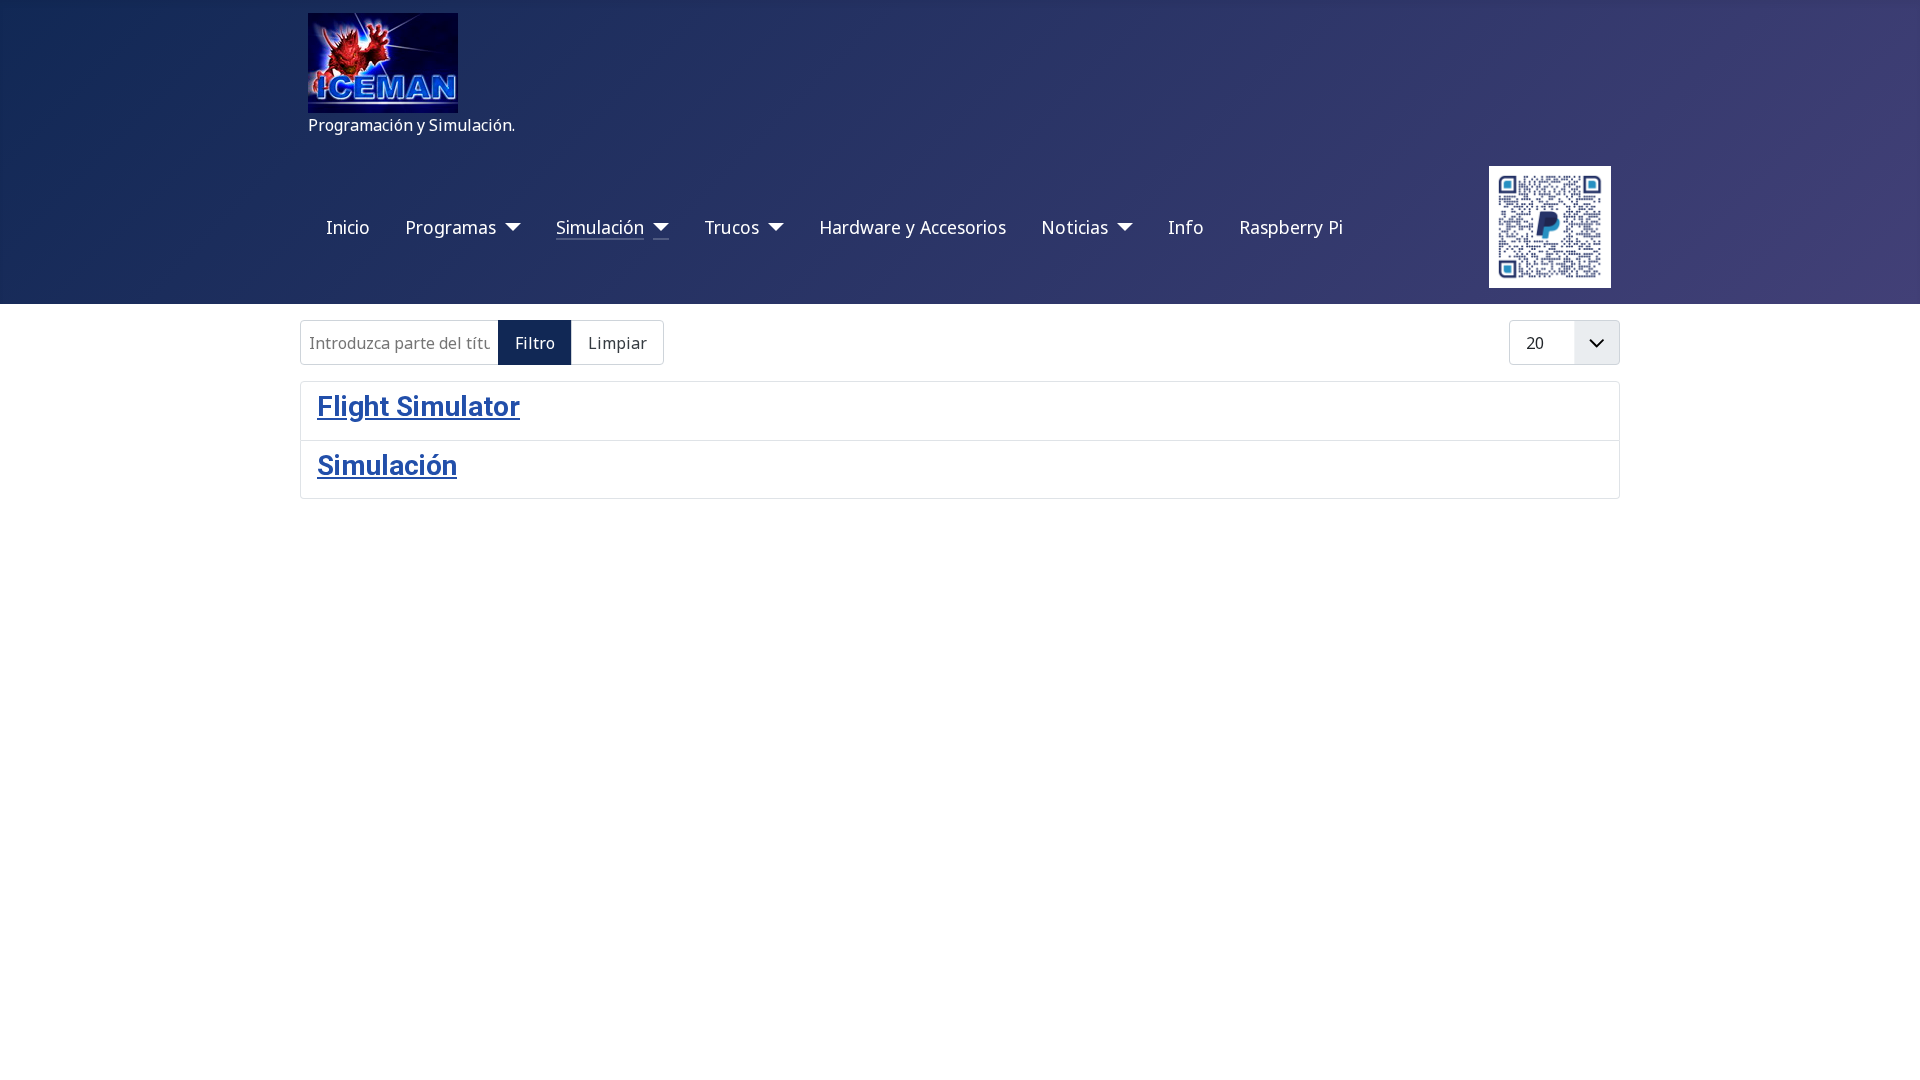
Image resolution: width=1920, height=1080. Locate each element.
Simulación (600, 227)
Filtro (535, 343)
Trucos (731, 227)
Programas (450, 227)
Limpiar (617, 343)
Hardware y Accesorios (912, 227)
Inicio (348, 227)
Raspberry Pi (1291, 227)
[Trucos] (771, 227)
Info (1186, 227)
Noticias (1074, 227)
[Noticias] (1120, 227)
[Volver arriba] (1885, 1043)
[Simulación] (656, 227)
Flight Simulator (418, 406)
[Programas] (508, 227)
